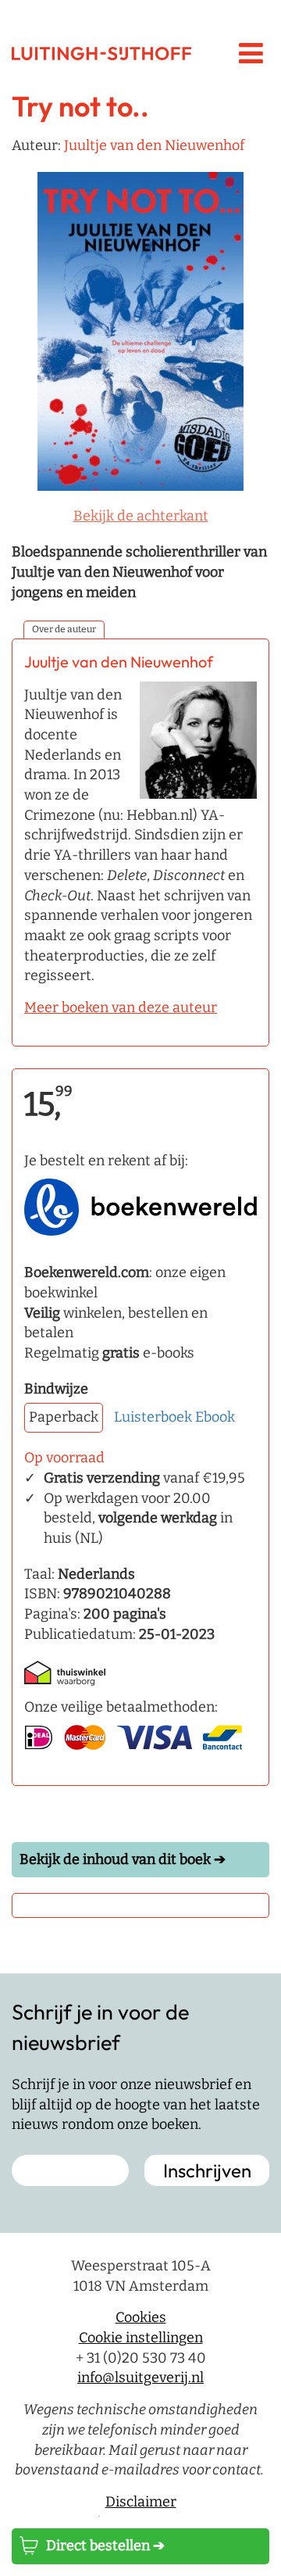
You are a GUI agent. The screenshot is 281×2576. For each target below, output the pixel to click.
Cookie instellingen (141, 2338)
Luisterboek (153, 1417)
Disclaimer (141, 2502)
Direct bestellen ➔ (105, 2546)
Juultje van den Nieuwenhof (154, 145)
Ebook (215, 1417)
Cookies (141, 2317)
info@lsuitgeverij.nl (140, 2377)
